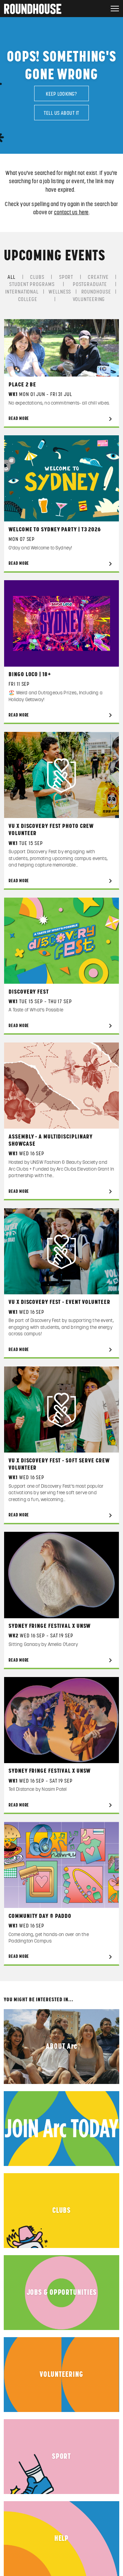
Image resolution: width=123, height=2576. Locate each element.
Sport (66, 277)
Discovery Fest (29, 992)
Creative (98, 277)
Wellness (60, 292)
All (11, 277)
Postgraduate (90, 284)
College (28, 299)
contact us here (71, 213)
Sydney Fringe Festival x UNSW (50, 1626)
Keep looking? (61, 94)
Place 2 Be (22, 385)
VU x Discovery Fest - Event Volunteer (59, 1302)
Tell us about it (61, 113)
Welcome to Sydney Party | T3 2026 (55, 530)
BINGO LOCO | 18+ (30, 674)
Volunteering (89, 299)
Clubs (37, 277)
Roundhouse (96, 292)
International (22, 292)
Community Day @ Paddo (40, 1916)
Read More (19, 419)
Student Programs (32, 284)
